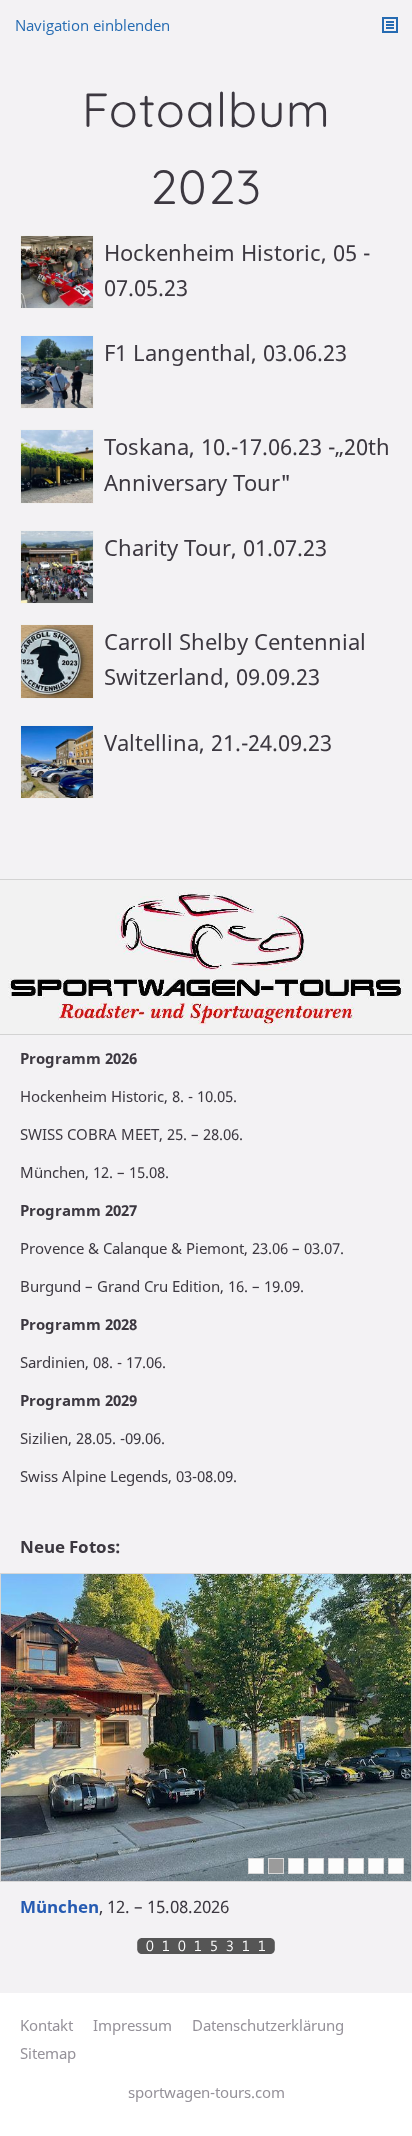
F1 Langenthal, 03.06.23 (225, 352)
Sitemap (48, 2053)
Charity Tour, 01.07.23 (215, 547)
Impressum (132, 2025)
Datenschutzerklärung (268, 2025)
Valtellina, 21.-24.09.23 (218, 742)
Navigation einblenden (92, 25)
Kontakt (46, 2025)
